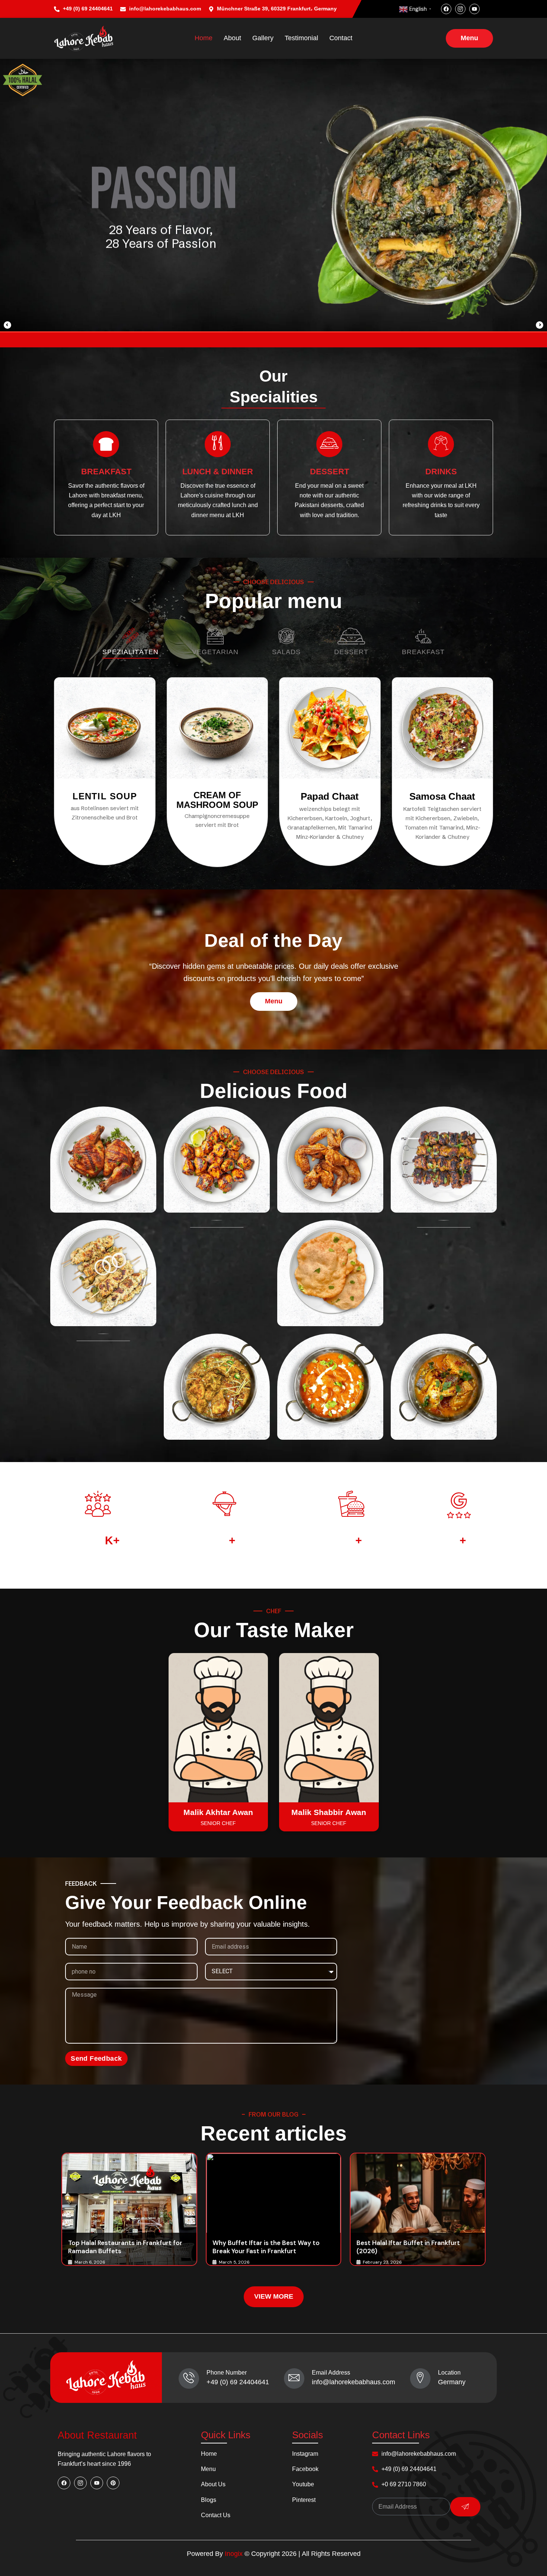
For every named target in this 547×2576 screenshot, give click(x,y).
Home (204, 38)
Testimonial (301, 38)
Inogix (234, 2554)
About (232, 38)
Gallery (263, 38)
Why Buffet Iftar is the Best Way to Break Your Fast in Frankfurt (266, 2247)
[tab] (130, 643)
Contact (341, 38)
